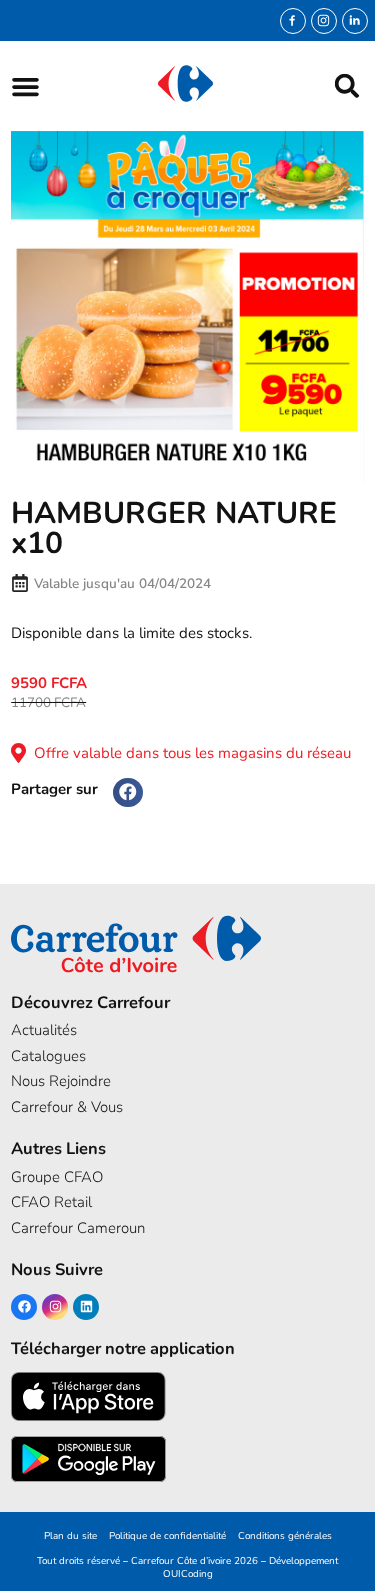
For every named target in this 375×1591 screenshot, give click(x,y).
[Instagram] (324, 21)
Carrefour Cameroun (78, 1228)
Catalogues (48, 1056)
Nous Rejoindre (61, 1081)
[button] (25, 86)
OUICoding (188, 1573)
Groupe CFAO (57, 1177)
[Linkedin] (86, 1307)
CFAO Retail (51, 1202)
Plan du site (70, 1535)
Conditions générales (285, 1535)
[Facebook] (24, 1307)
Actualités (44, 1030)
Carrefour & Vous (67, 1107)
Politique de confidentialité (167, 1535)
